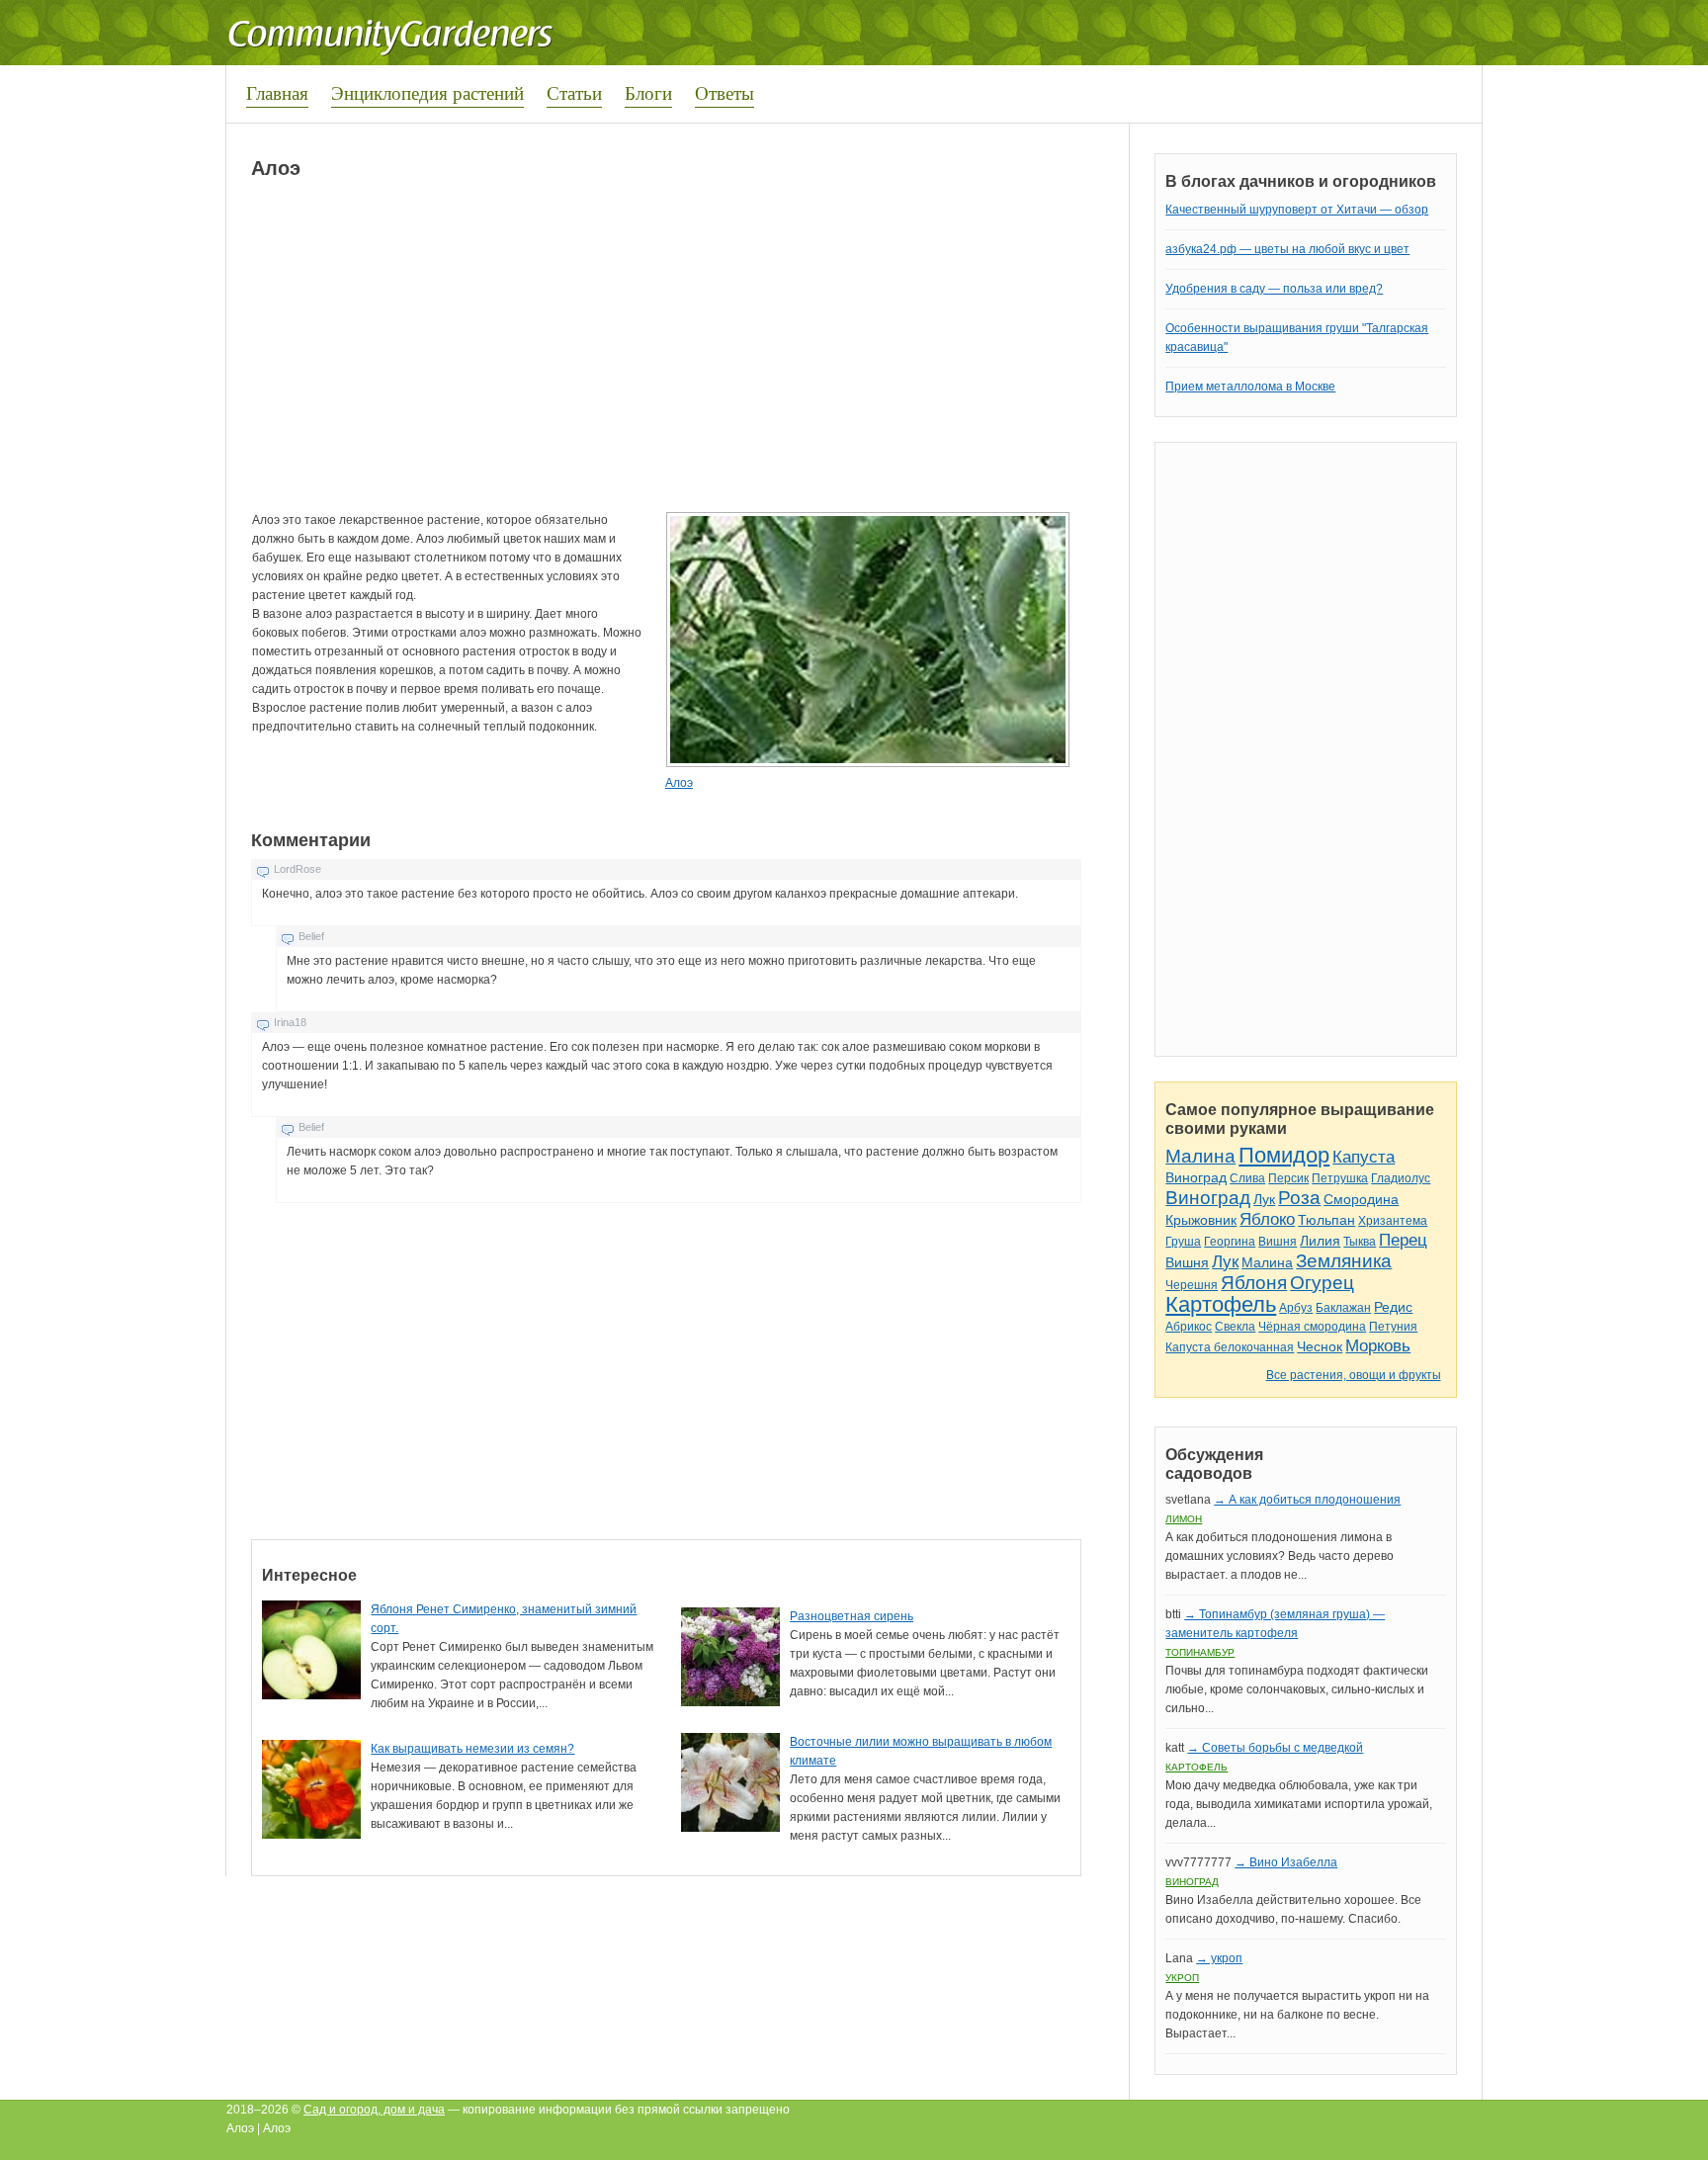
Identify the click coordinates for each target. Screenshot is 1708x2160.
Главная (277, 92)
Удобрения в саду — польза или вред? (1274, 289)
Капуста (1364, 1157)
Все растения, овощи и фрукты (1354, 1375)
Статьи (574, 92)
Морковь (1378, 1346)
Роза (1299, 1198)
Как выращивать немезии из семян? (472, 1749)
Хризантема (1393, 1221)
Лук (1264, 1199)
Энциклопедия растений (427, 92)
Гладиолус (1401, 1178)
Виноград (1196, 1177)
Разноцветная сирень (852, 1616)
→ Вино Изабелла (1286, 1862)
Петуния (1393, 1327)
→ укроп (1219, 1958)
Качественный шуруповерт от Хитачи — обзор (1297, 210)
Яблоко (1267, 1219)
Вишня (1278, 1242)
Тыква (1360, 1242)
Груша (1183, 1242)
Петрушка (1340, 1178)
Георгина (1230, 1242)
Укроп (1182, 1978)
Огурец (1322, 1283)
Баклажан (1343, 1308)
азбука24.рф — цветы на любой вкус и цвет (1287, 249)
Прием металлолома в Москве (1250, 387)
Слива (1247, 1178)
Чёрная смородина (1312, 1327)
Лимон (1184, 1519)
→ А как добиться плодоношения (1307, 1500)
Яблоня (1254, 1283)
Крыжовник (1201, 1220)
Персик (1288, 1178)
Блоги (648, 92)
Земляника (1344, 1261)
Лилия (1320, 1241)
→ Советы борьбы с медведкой (1275, 1748)
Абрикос (1189, 1327)
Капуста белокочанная (1230, 1347)
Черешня (1192, 1285)
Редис (1393, 1307)
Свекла (1235, 1327)
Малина (1200, 1156)
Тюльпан (1326, 1220)
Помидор (1284, 1155)
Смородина (1361, 1199)
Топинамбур (1200, 1652)
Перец (1403, 1240)
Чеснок (1320, 1346)
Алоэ (679, 783)
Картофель (1221, 1304)
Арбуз (1296, 1308)
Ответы (725, 92)
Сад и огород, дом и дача (374, 2110)
